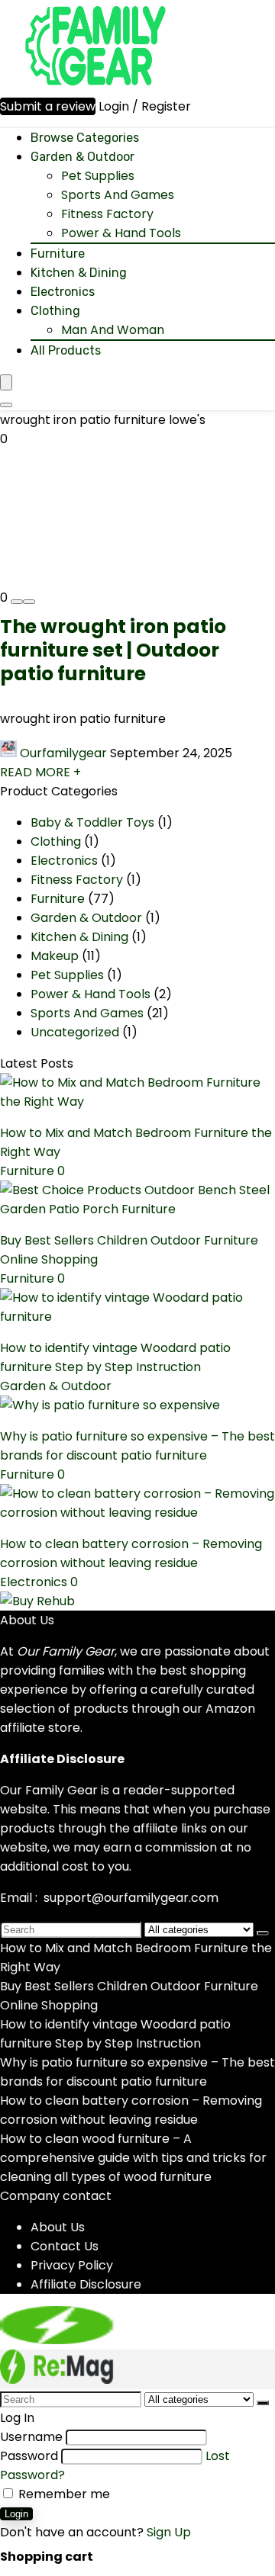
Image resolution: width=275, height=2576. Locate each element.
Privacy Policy (72, 2265)
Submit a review (48, 106)
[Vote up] (29, 602)
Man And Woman (113, 330)
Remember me (63, 2494)
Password (29, 2456)
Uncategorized (75, 1032)
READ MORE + (40, 772)
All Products (66, 350)
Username (31, 2437)
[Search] (6, 405)
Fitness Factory (107, 214)
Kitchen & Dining (79, 273)
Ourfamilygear (63, 753)
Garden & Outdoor (82, 157)
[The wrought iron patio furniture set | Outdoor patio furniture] (61, 566)
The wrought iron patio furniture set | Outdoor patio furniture (113, 650)
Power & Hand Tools (121, 233)
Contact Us (65, 2246)
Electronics (63, 292)
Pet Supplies (98, 176)
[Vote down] (17, 602)
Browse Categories (85, 138)
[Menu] (6, 382)
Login (16, 2514)
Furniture (58, 254)
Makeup (55, 956)
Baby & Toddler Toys (92, 822)
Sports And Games (118, 195)
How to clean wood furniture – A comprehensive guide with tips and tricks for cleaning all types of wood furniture (133, 2158)
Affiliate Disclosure (86, 2284)
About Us (58, 2227)
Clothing (55, 311)
